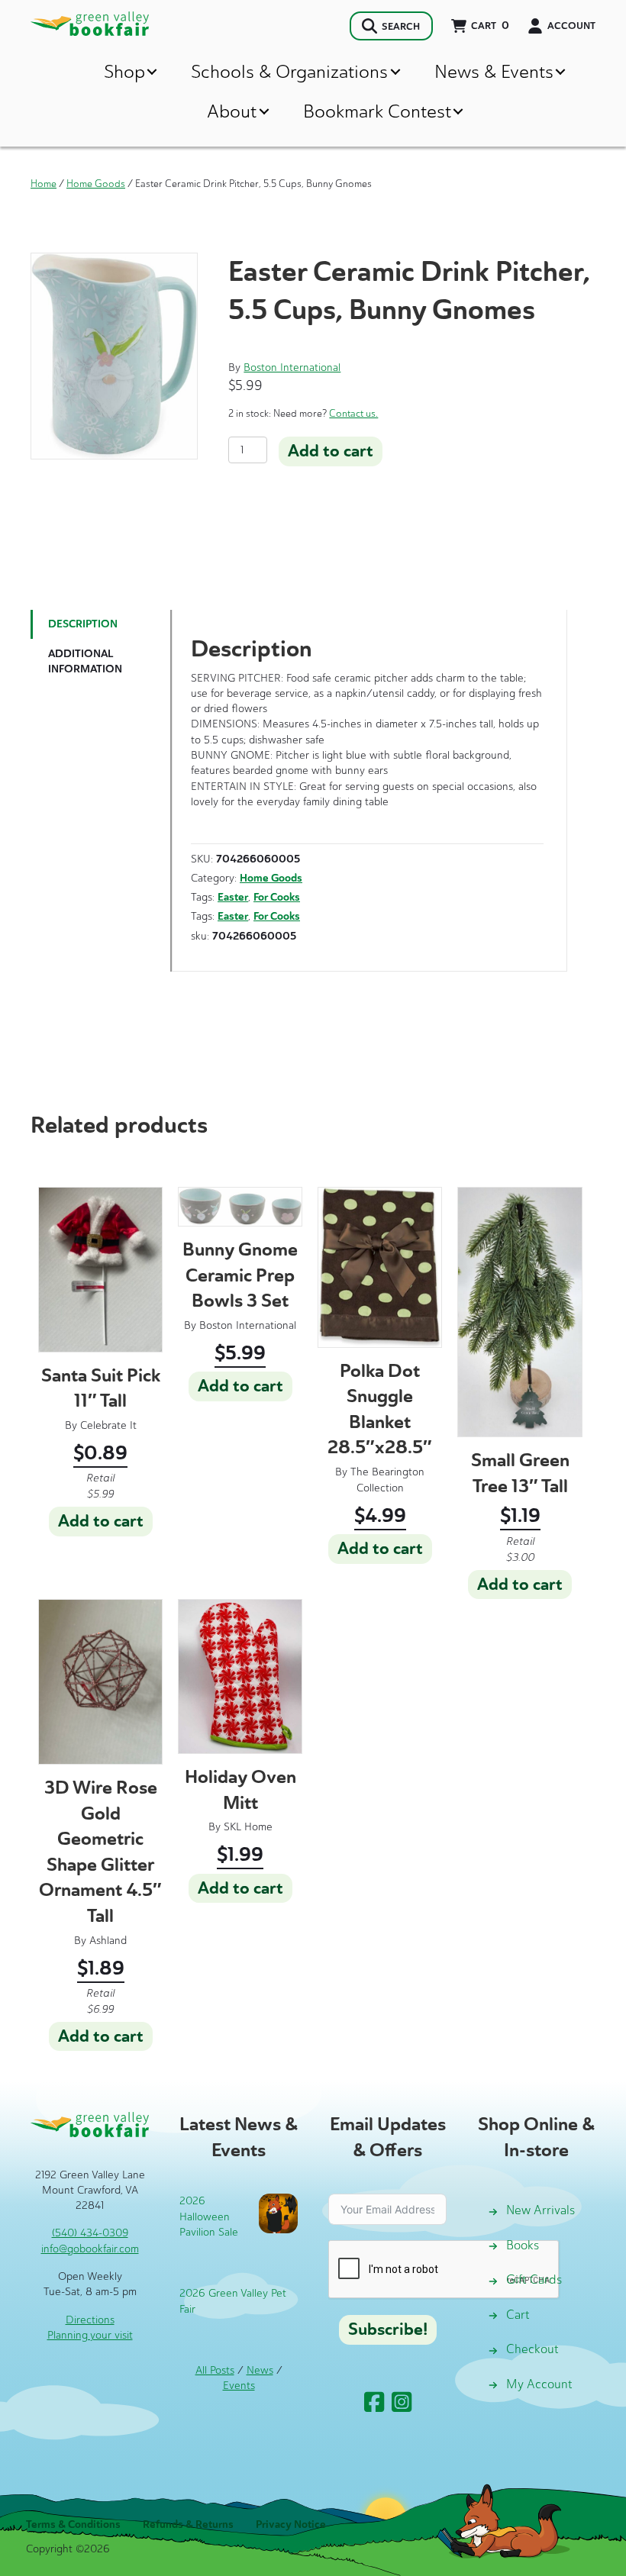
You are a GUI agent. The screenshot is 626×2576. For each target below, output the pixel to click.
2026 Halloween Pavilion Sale (209, 2217)
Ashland (108, 1941)
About (232, 111)
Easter (233, 897)
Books (523, 2245)
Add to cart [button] (101, 1521)
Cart (518, 2315)
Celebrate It (108, 1425)
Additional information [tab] (85, 661)
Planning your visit (90, 2335)
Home (44, 184)
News (260, 2370)
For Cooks (277, 897)
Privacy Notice (291, 2524)
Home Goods (96, 184)
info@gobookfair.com (90, 2249)
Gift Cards (534, 2279)
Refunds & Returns (188, 2524)
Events (239, 2386)
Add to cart (331, 451)
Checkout (532, 2349)
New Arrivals (540, 2210)
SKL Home (248, 1827)
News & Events (494, 71)
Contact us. (353, 413)
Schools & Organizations (289, 71)
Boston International (292, 368)
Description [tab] (83, 624)
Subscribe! (388, 2329)
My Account (539, 2384)
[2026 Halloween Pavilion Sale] (278, 2212)
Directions (90, 2320)
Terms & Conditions (73, 2524)
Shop (124, 71)
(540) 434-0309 (90, 2233)
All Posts (215, 2370)
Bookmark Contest (377, 111)
